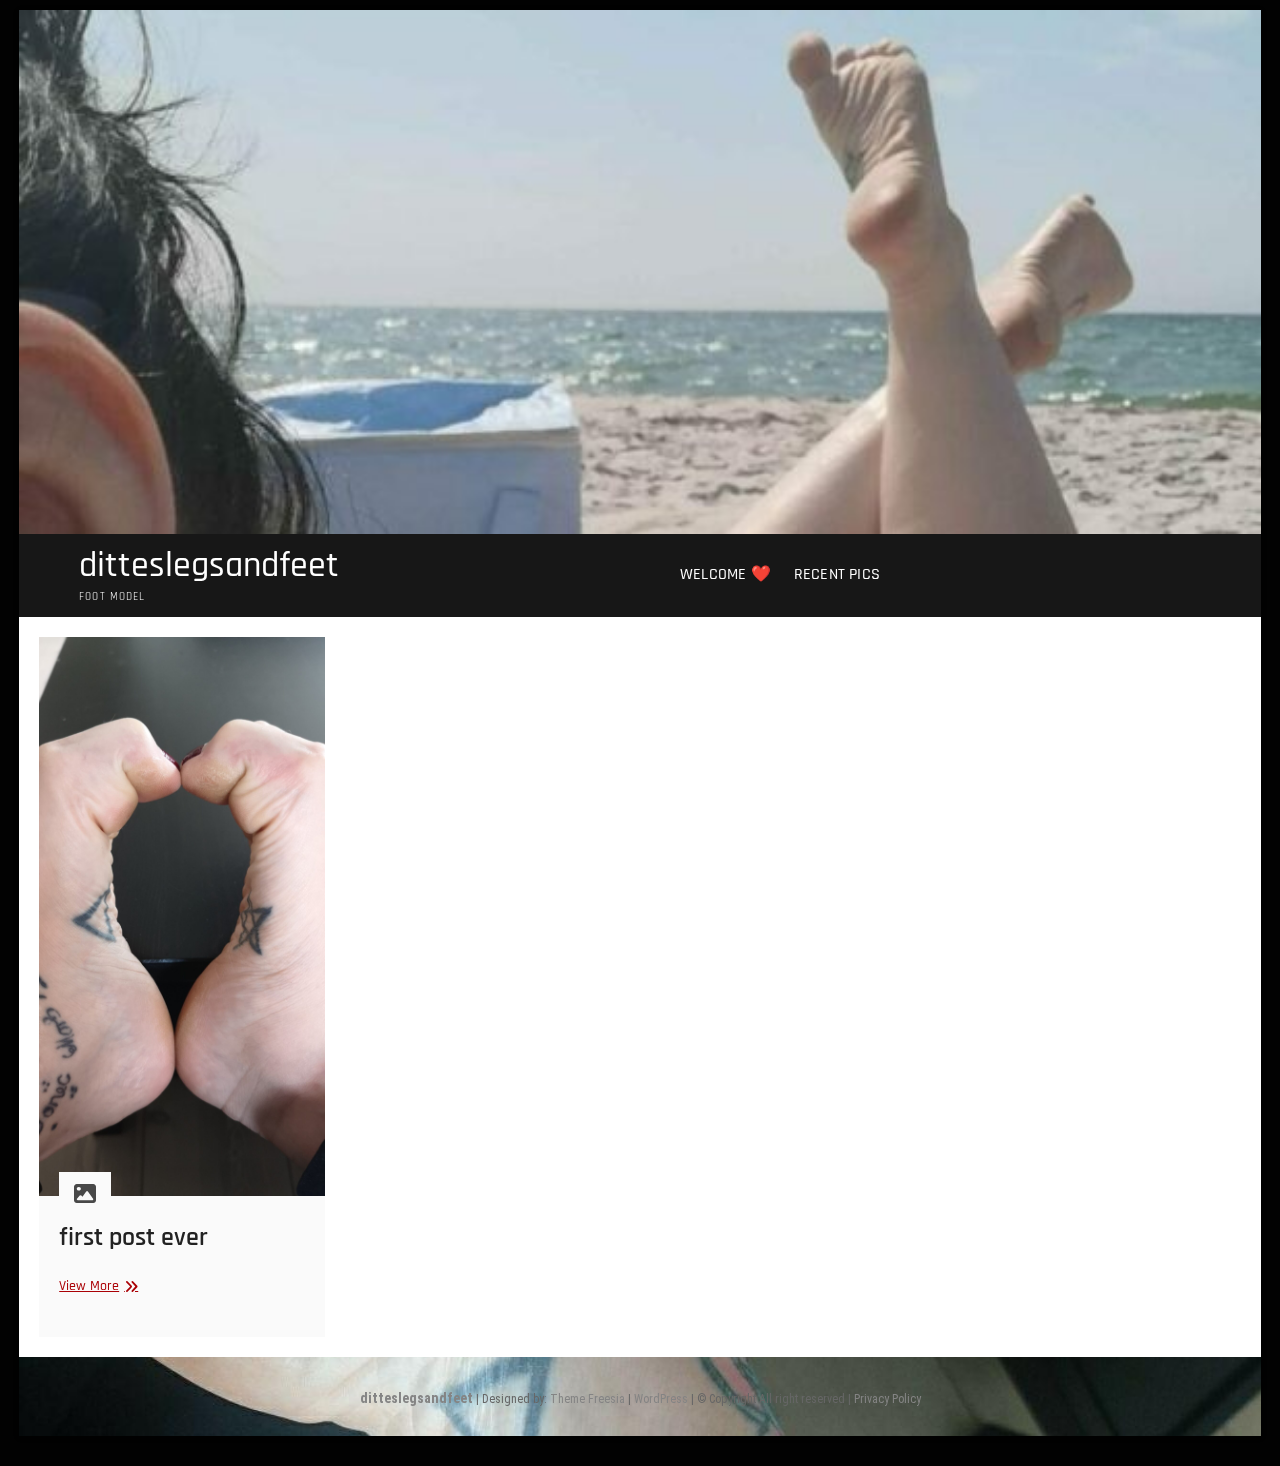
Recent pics (837, 574)
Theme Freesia (587, 1399)
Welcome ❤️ (725, 574)
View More (96, 1286)
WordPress (661, 1399)
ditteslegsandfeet (209, 566)
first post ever (133, 1237)
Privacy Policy (887, 1399)
